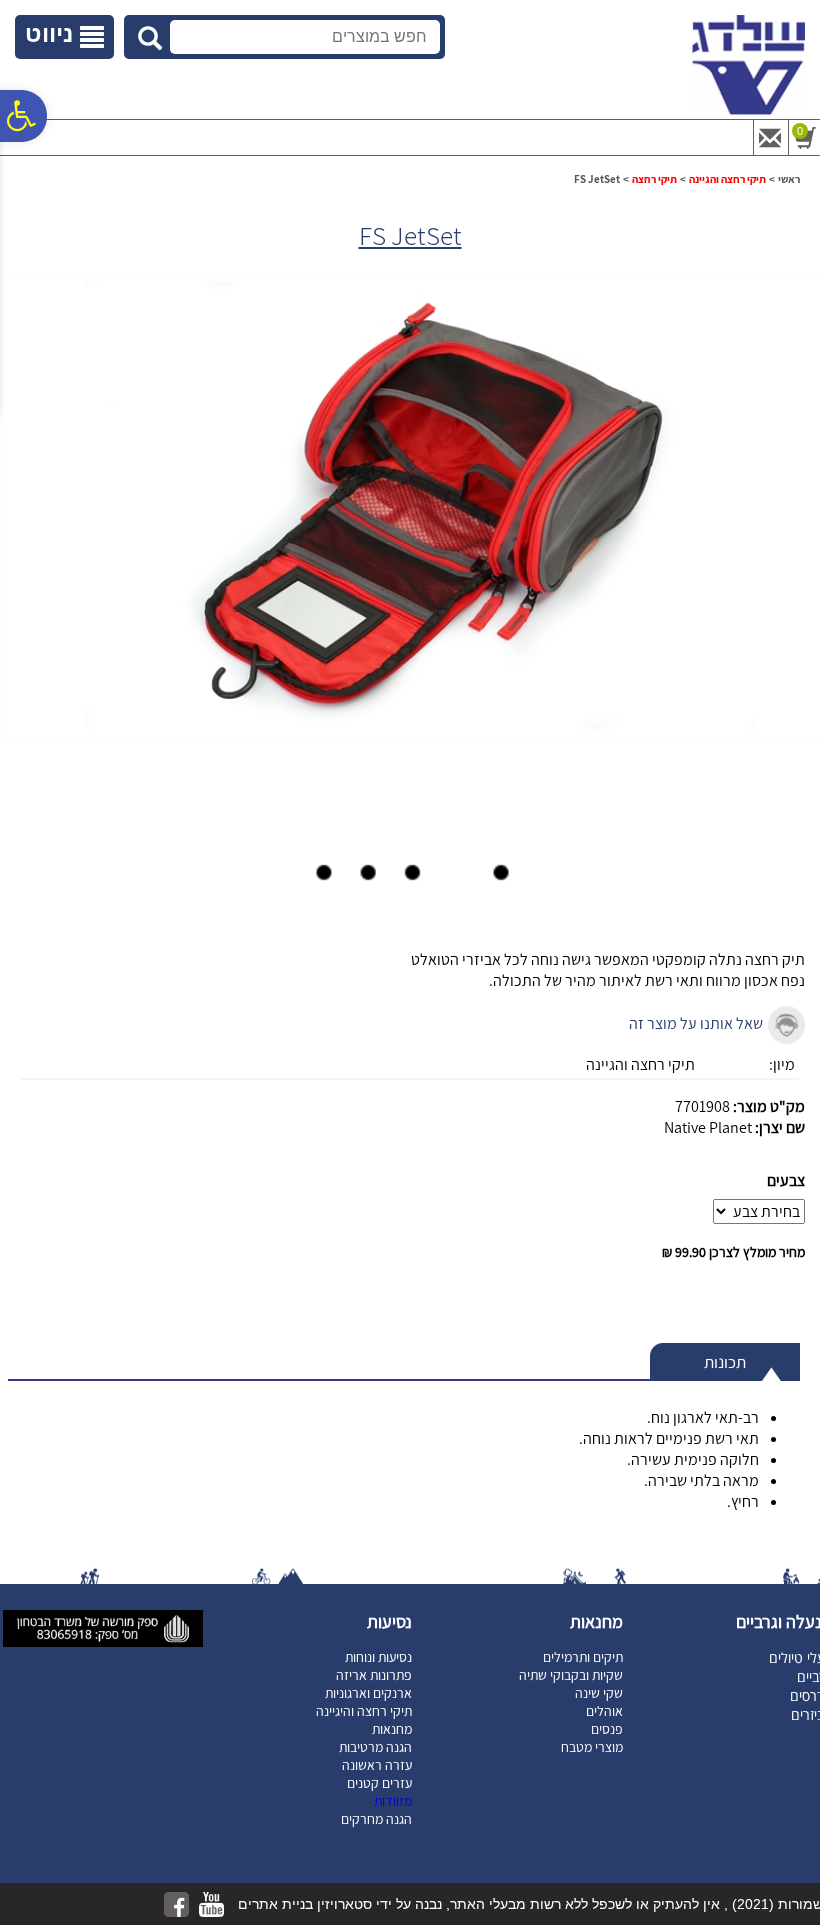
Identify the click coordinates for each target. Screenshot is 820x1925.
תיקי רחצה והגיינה (727, 179)
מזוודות (393, 1801)
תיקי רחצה (654, 179)
